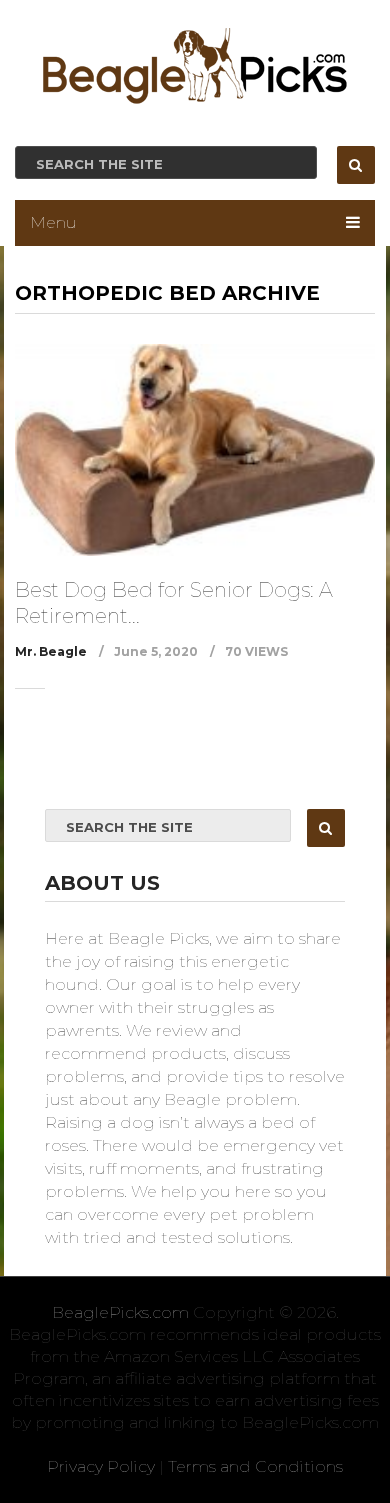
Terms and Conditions (255, 1466)
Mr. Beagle (51, 651)
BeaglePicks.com (120, 1312)
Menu (53, 222)
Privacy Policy (101, 1466)
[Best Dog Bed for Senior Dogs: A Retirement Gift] (194, 450)
